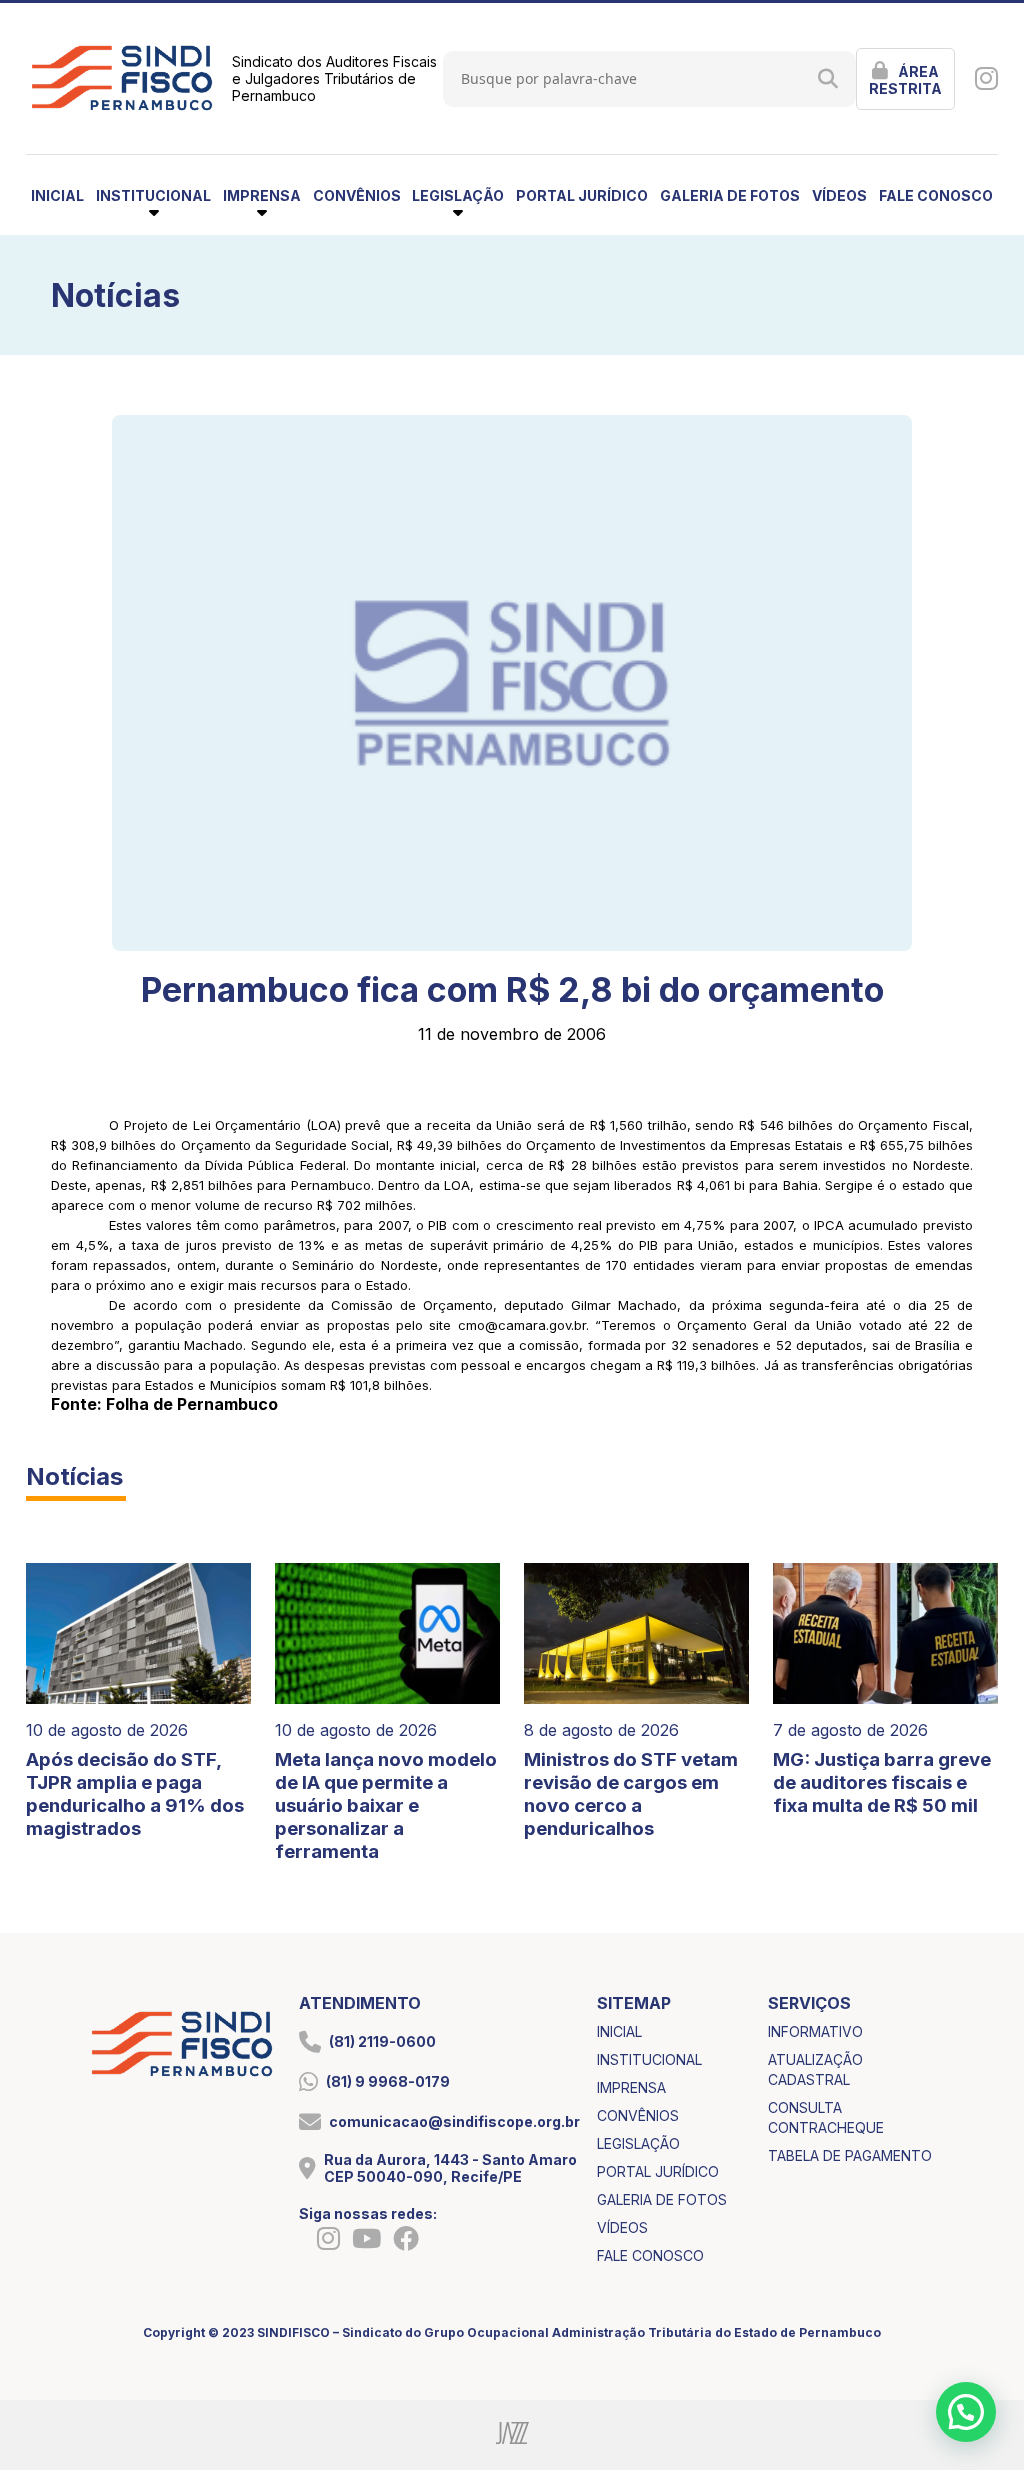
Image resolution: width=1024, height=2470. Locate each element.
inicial (57, 195)
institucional (649, 2059)
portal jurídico (582, 195)
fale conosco (936, 195)
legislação (638, 2143)
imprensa (631, 2087)
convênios (357, 195)
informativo (815, 2031)
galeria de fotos (730, 195)
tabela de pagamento (850, 2155)
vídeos (839, 195)
